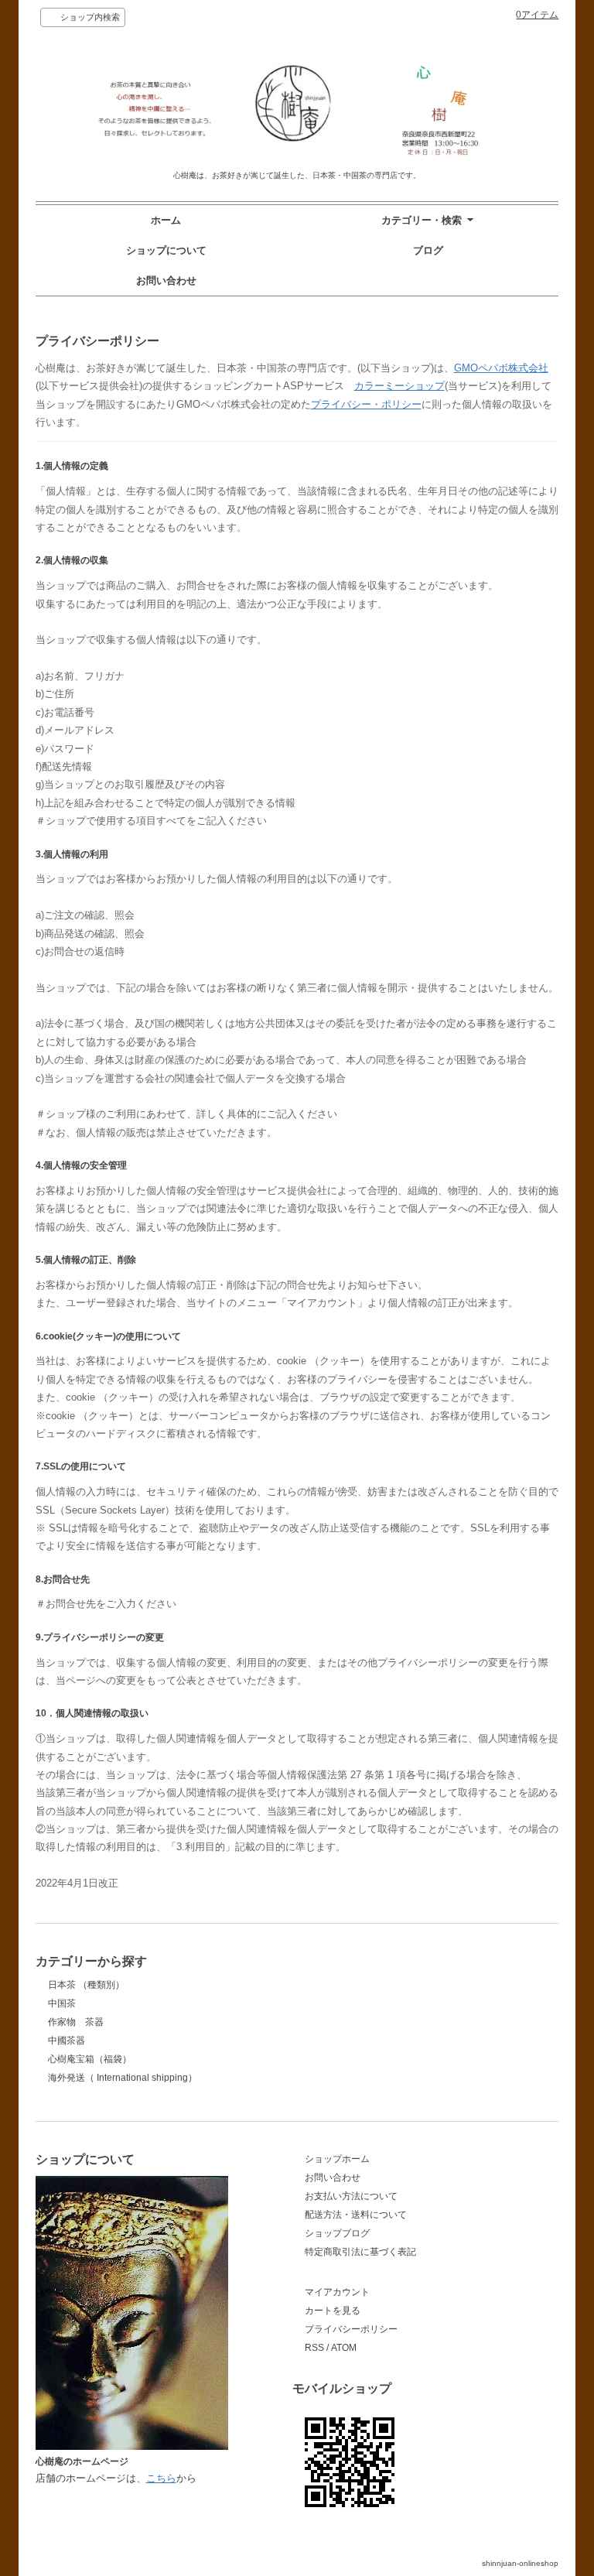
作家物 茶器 (76, 2022)
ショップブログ (337, 2233)
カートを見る (333, 2311)
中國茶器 (67, 2041)
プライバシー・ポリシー (366, 404)
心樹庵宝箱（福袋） (90, 2059)
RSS (314, 2348)
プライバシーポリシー (351, 2329)
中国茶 (62, 2003)
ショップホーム (337, 2159)
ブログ (428, 250)
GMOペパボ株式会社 (501, 368)
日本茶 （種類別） (86, 1985)
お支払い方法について (351, 2196)
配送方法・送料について (356, 2215)
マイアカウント (337, 2292)
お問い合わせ (166, 281)
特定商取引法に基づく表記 (360, 2252)
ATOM (344, 2348)
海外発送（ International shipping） (123, 2078)
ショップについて (166, 250)
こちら (161, 2478)
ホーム (166, 220)
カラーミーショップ (399, 386)
